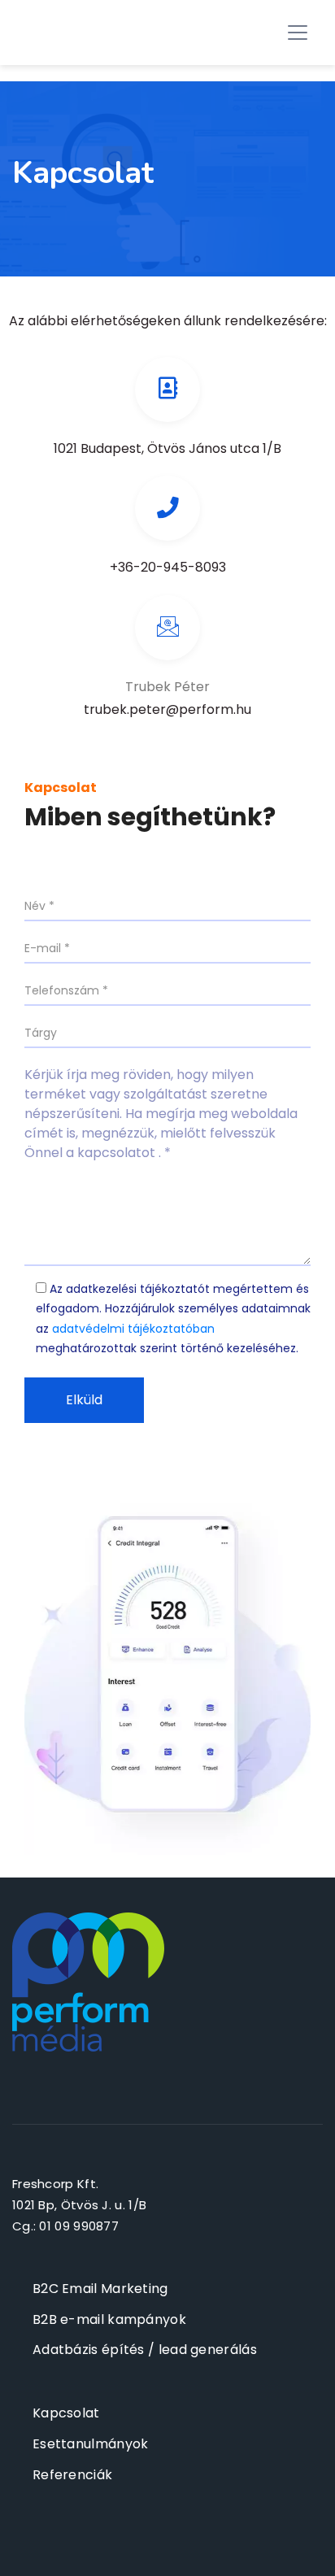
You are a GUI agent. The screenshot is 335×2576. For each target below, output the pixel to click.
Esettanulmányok (91, 2444)
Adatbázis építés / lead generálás (145, 2350)
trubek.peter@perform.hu (167, 709)
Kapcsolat (66, 2413)
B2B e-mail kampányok (109, 2319)
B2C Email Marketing (100, 2289)
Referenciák (72, 2475)
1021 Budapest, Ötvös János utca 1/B (167, 448)
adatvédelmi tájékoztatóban (133, 1329)
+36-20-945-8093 (168, 567)
